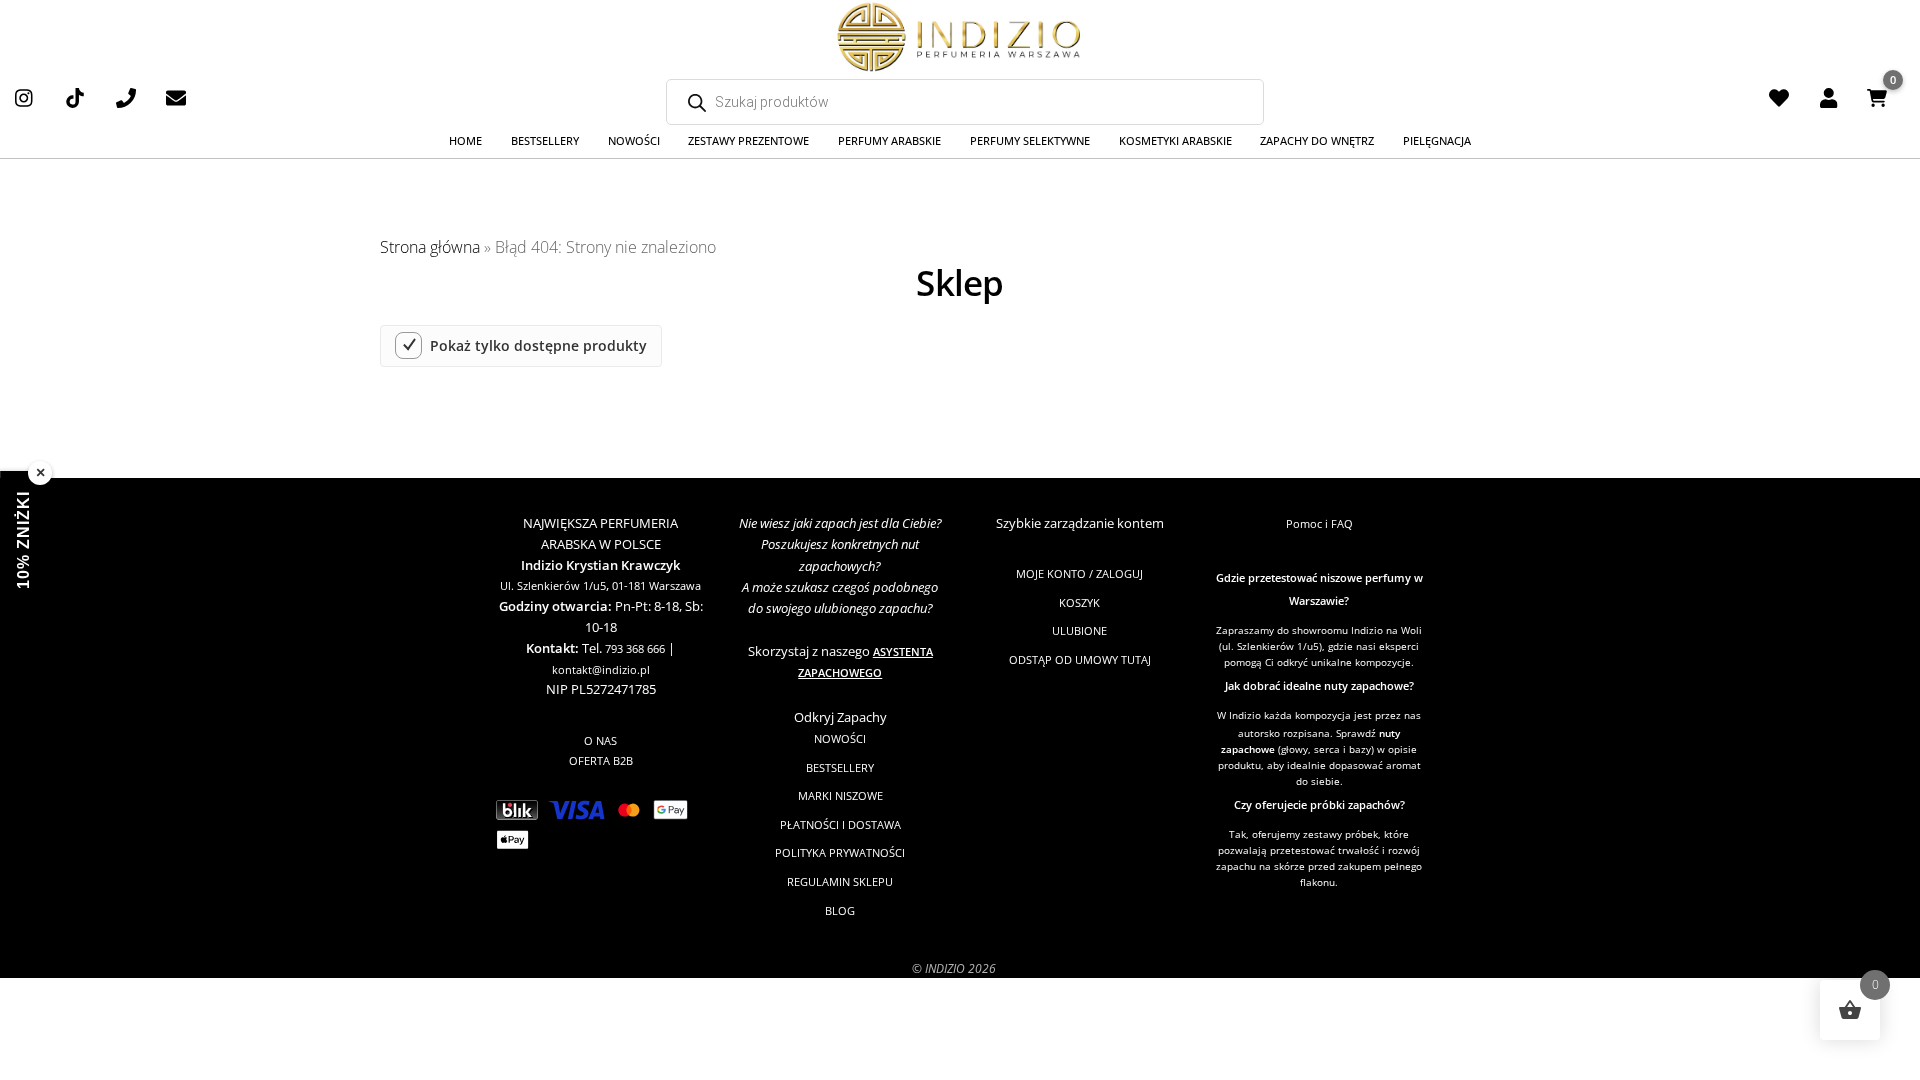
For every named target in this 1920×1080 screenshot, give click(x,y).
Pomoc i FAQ (1319, 523)
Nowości (634, 140)
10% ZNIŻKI (23, 540)
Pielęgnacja (1437, 140)
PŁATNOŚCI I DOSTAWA (840, 824)
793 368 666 (635, 648)
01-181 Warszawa (656, 585)
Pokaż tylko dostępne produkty (538, 346)
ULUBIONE (1079, 630)
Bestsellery (545, 140)
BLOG (840, 910)
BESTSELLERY (840, 767)
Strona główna (430, 247)
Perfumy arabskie (889, 140)
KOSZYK (1079, 602)
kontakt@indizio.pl (601, 669)
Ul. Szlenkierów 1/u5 (553, 585)
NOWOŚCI (840, 738)
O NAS (600, 740)
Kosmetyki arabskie (1175, 140)
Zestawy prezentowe (748, 140)
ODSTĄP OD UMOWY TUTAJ (1080, 659)
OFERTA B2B (601, 760)
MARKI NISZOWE (840, 795)
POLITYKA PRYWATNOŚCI (840, 852)
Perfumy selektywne (1030, 140)
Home (465, 140)
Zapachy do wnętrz (1317, 140)
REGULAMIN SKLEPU (840, 881)
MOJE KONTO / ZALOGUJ (1079, 573)
